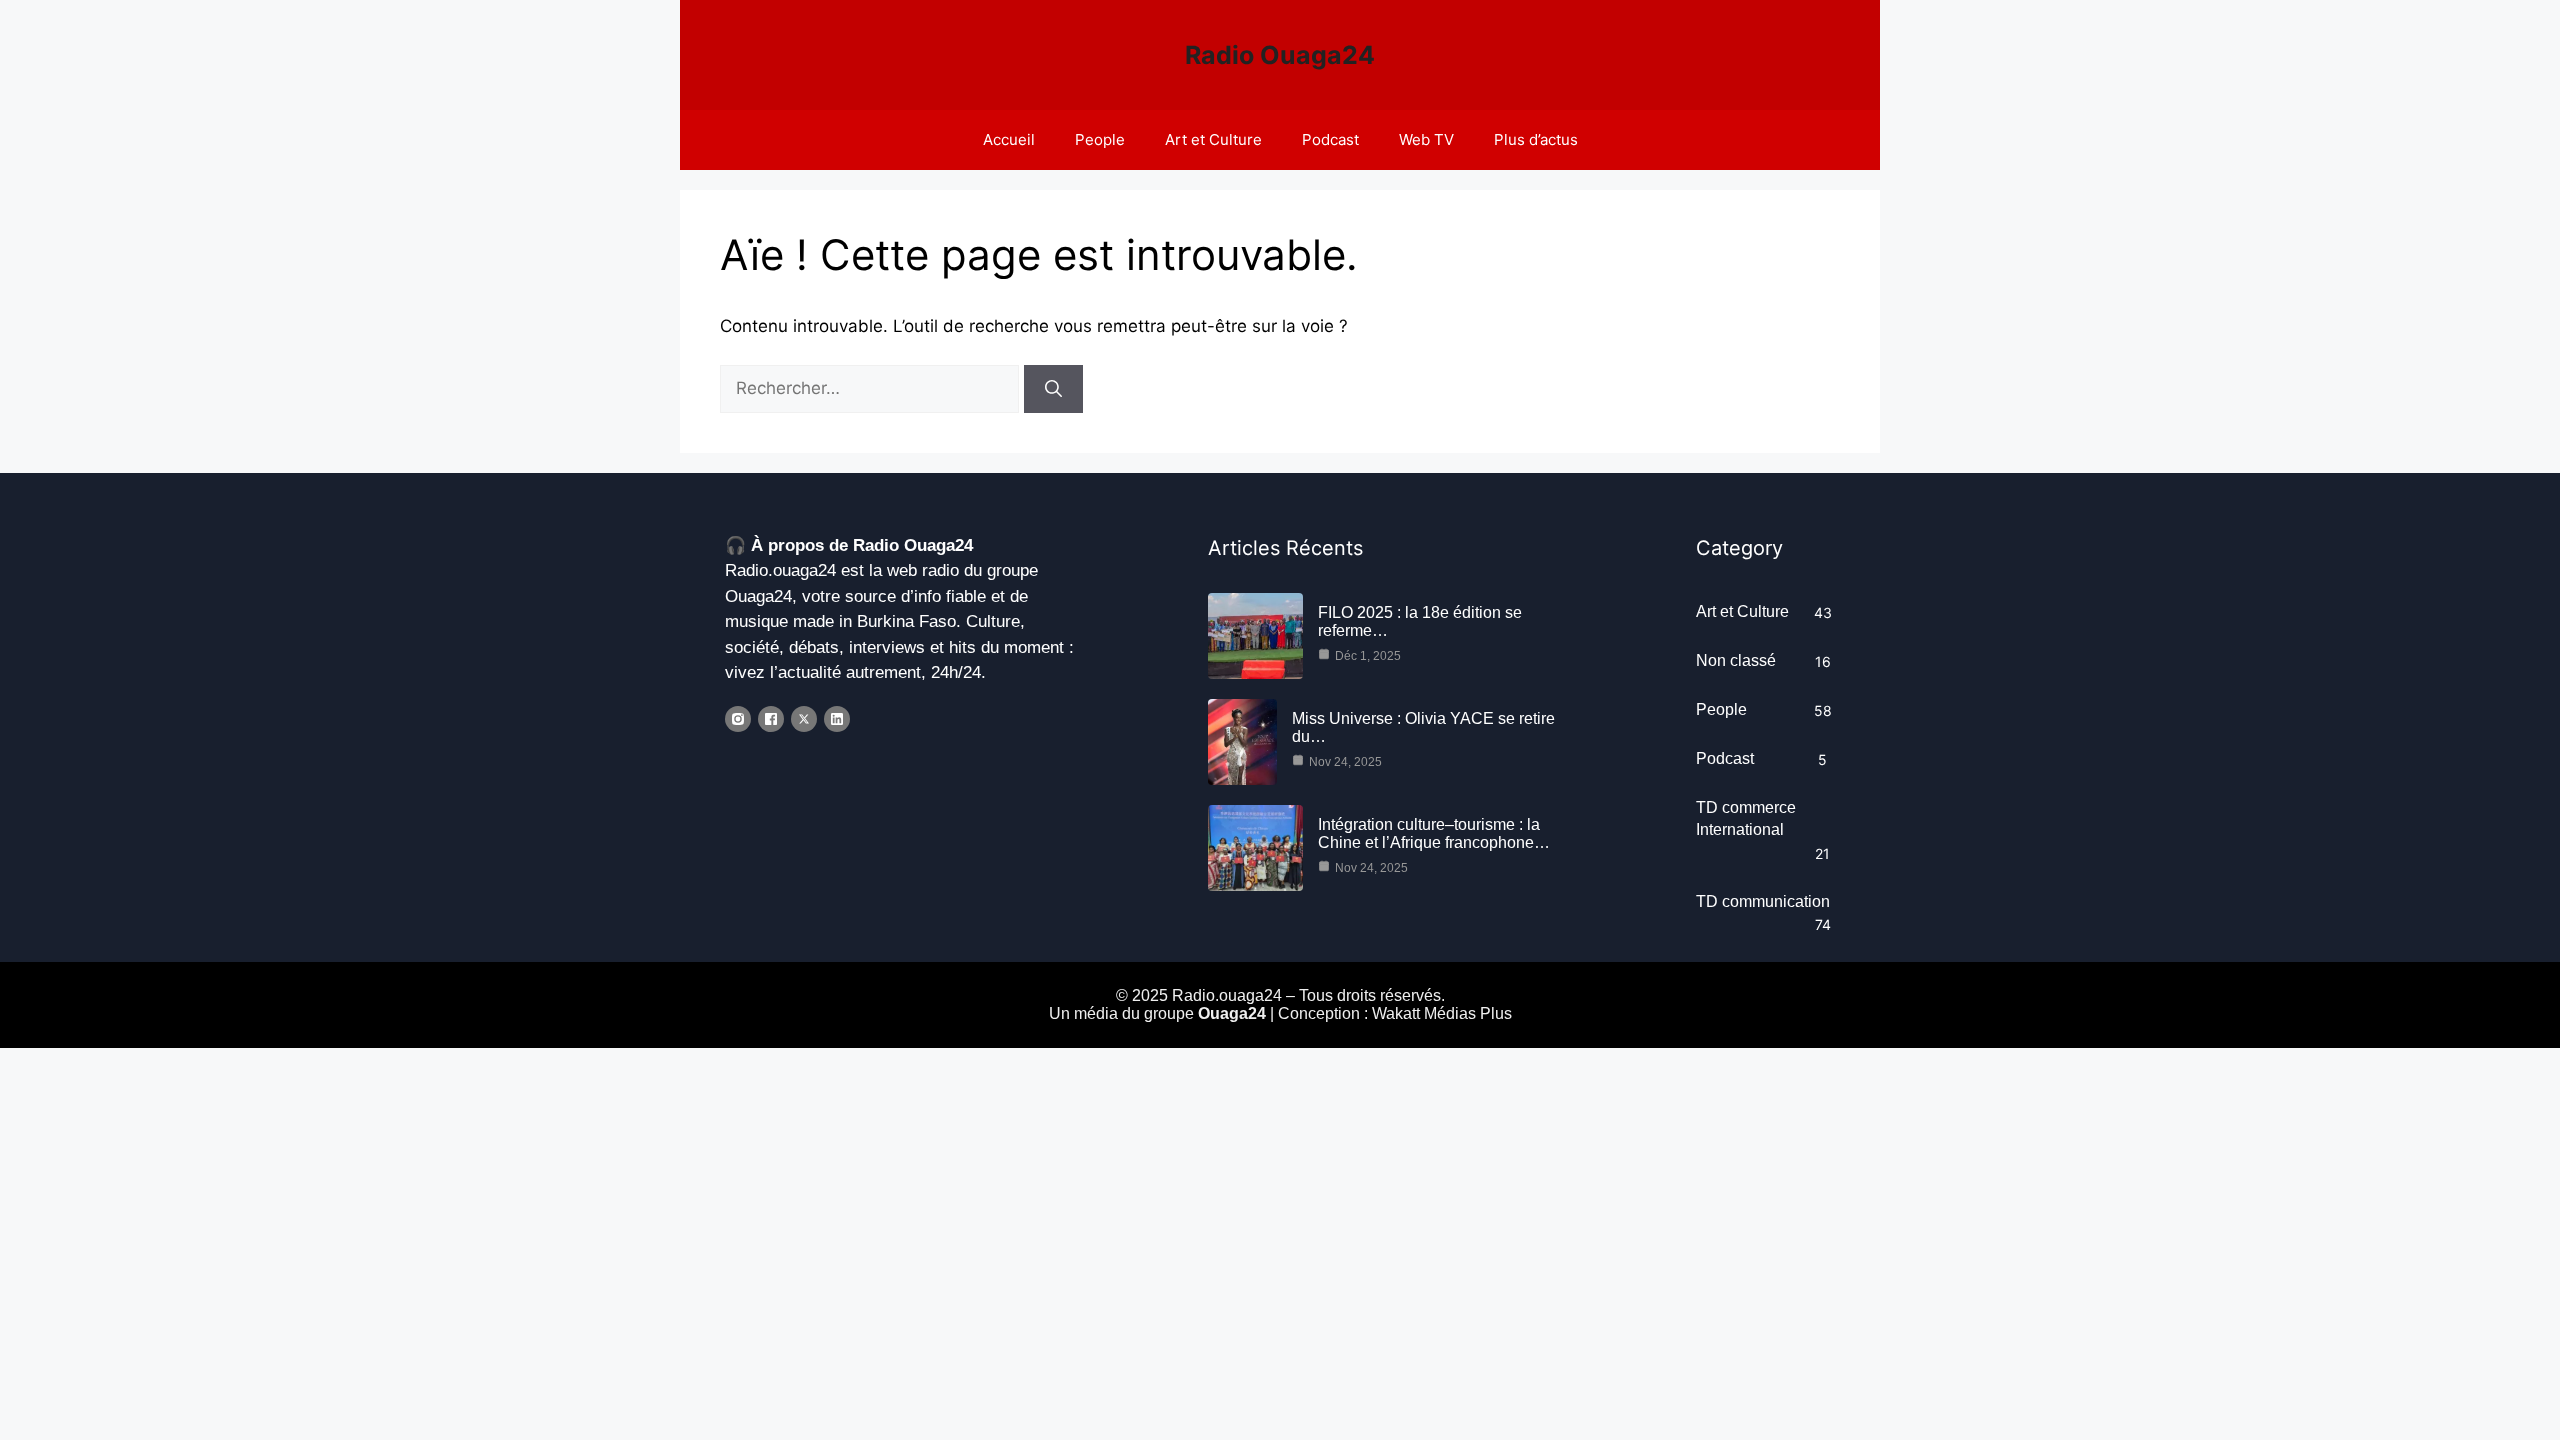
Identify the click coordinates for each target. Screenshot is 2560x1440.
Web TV (1426, 139)
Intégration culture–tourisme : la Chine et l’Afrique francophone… (1434, 833)
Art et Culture (1213, 139)
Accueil (1009, 139)
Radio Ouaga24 (1280, 55)
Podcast (1330, 139)
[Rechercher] (1053, 389)
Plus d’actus (1536, 139)
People (1100, 139)
